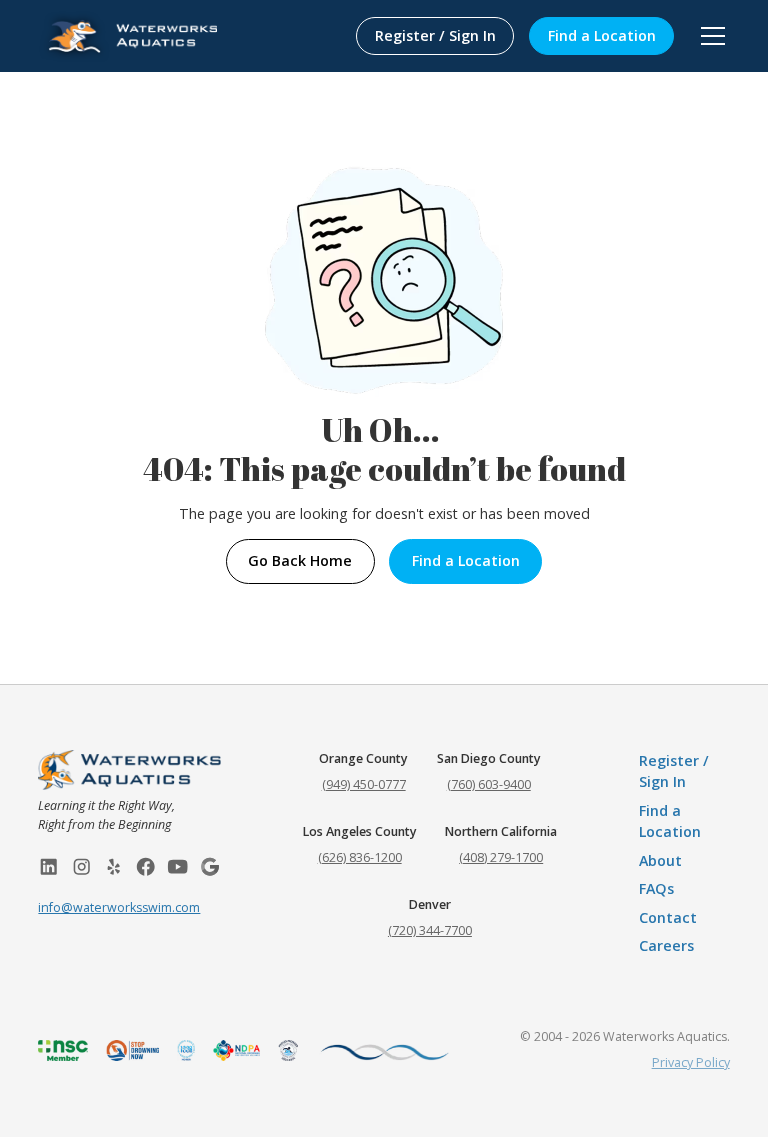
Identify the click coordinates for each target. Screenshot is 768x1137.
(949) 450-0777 (364, 784)
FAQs (656, 888)
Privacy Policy (691, 1062)
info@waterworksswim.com (119, 907)
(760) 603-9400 (489, 784)
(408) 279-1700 (501, 857)
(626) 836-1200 (360, 857)
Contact (668, 917)
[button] (709, 36)
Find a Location (602, 35)
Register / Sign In (435, 35)
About (660, 860)
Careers (666, 945)
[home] (127, 35)
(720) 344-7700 (430, 930)
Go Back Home (300, 560)
